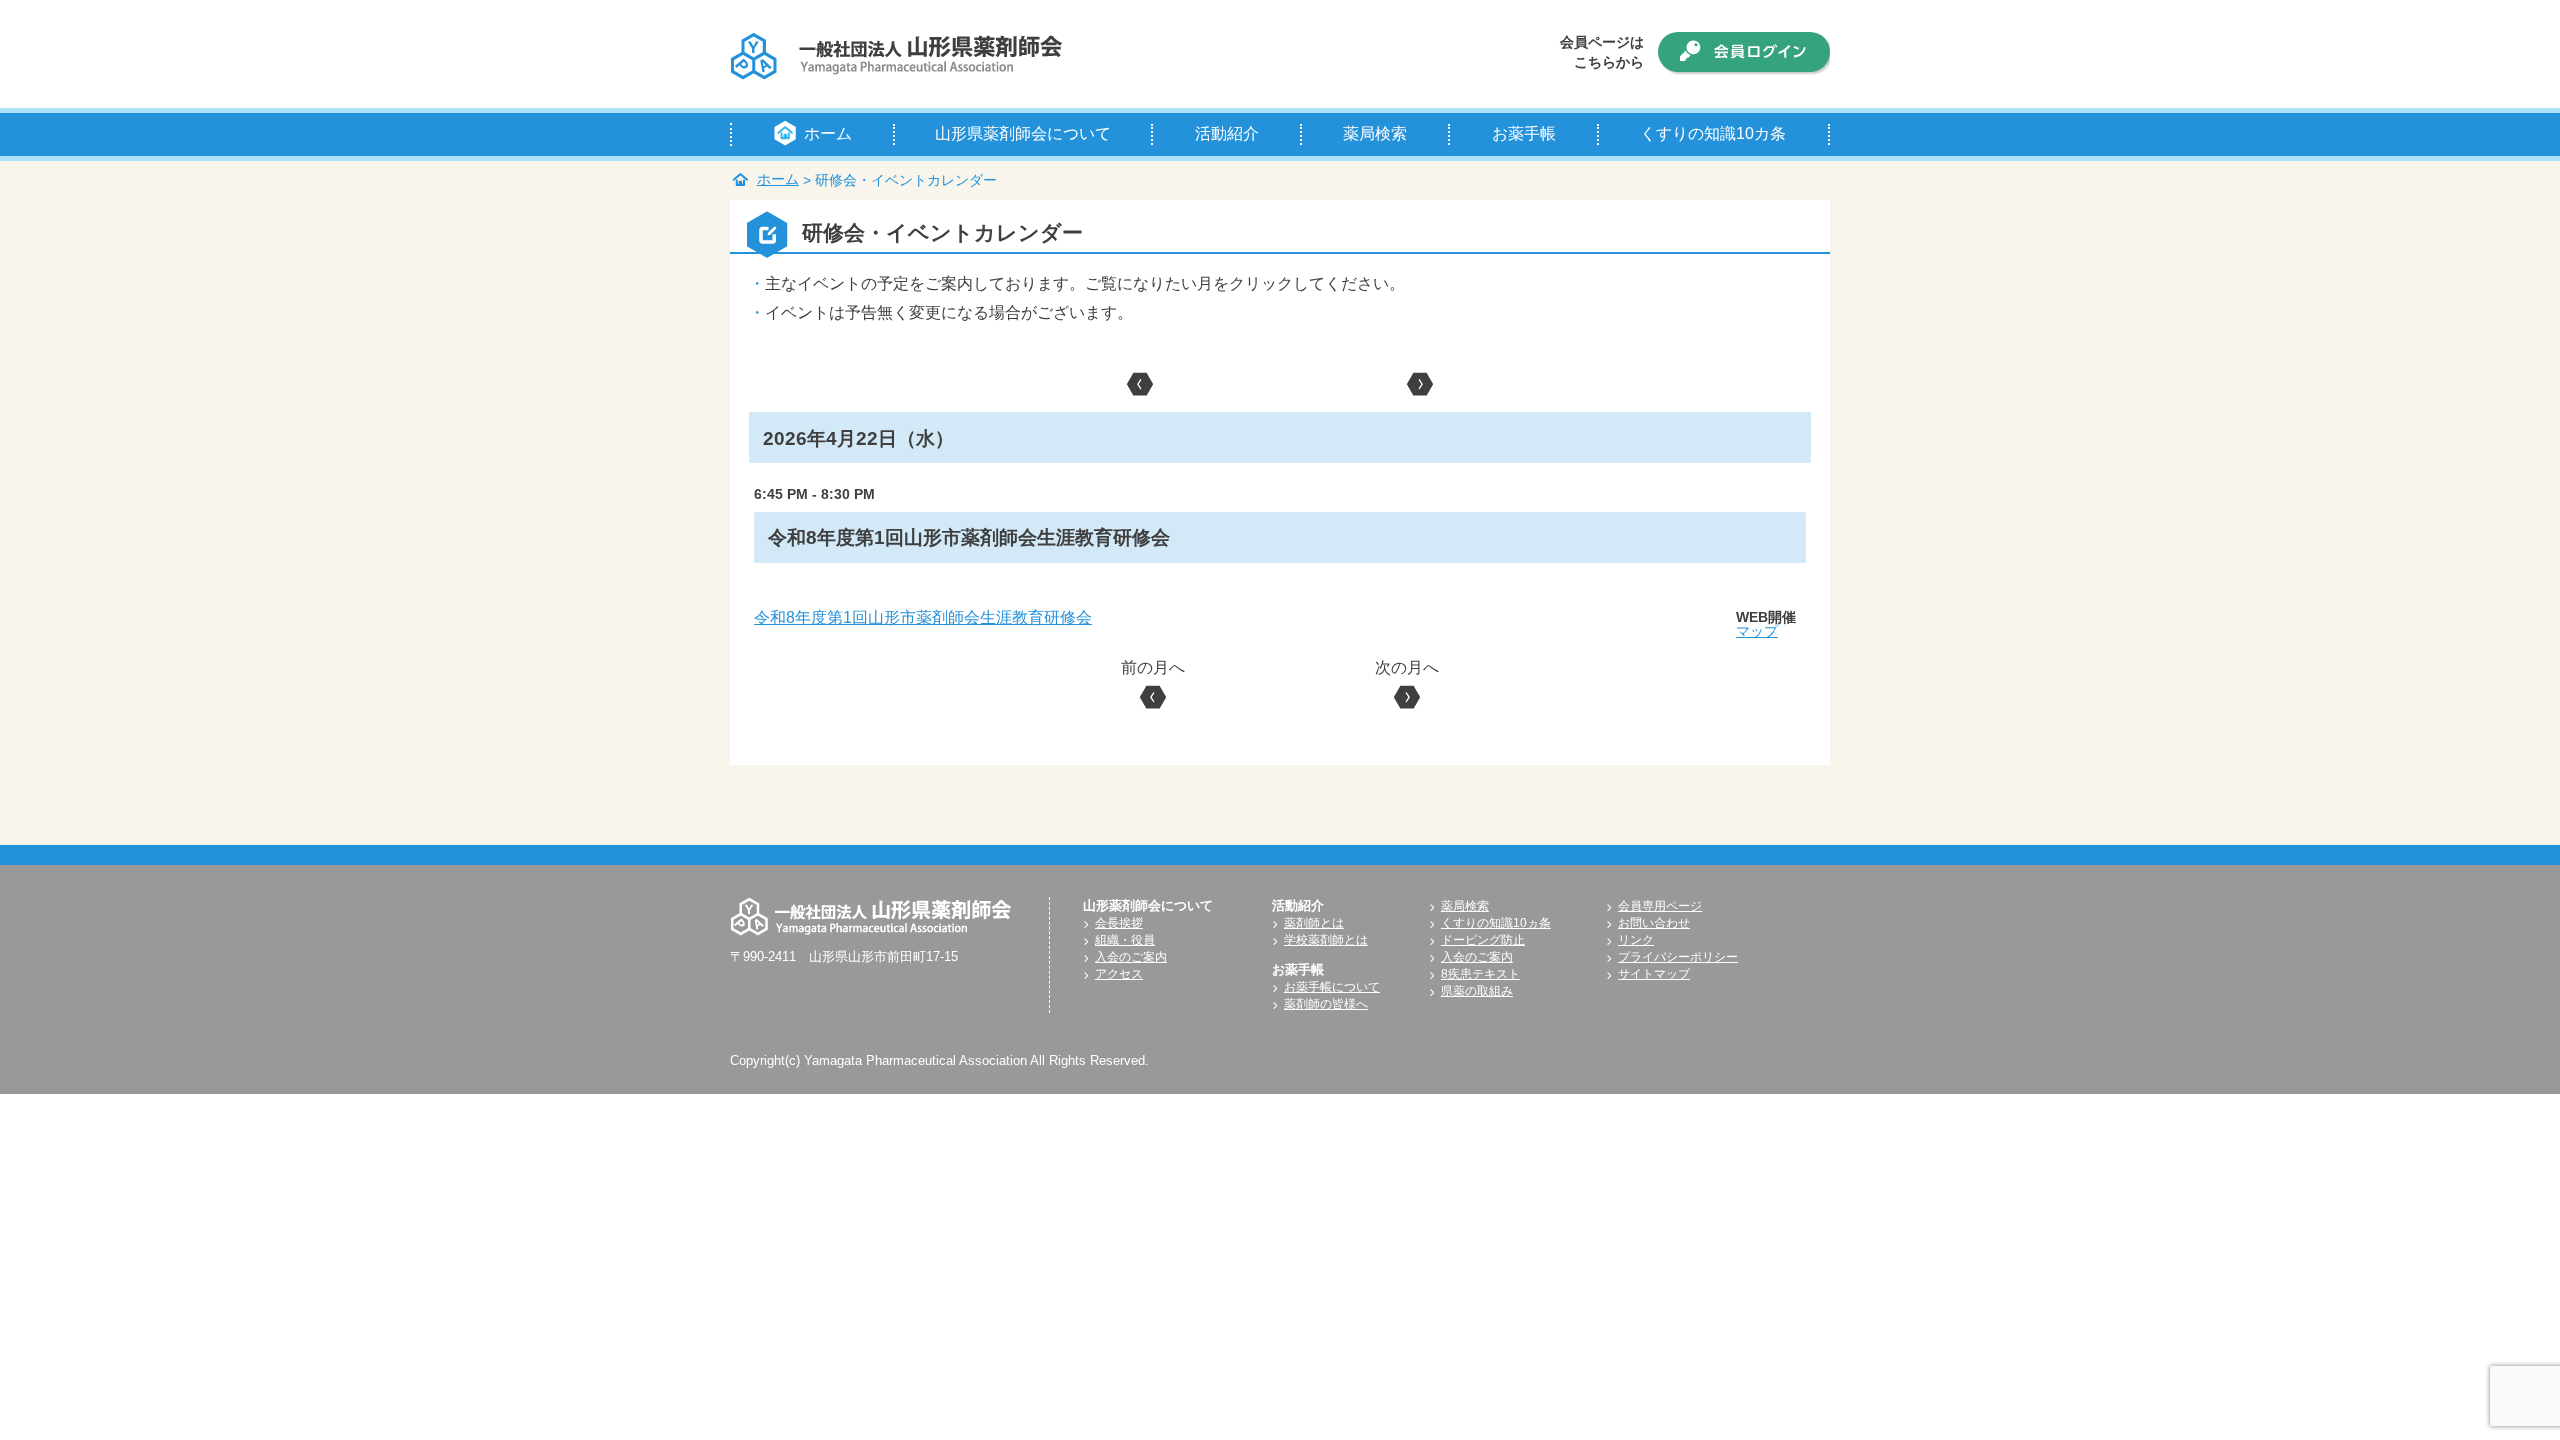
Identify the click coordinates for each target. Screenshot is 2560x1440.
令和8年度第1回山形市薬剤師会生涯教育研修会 (923, 617)
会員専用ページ (1660, 906)
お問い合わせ (1654, 923)
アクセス (1119, 974)
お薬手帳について (1332, 987)
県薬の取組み (1477, 991)
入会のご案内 (1131, 957)
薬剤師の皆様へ (1326, 1004)
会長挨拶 (1119, 923)
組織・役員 (1125, 940)
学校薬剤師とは (1326, 940)
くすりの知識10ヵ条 (1496, 923)
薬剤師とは (1314, 923)
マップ (1757, 631)
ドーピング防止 (1483, 940)
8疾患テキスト (1480, 974)
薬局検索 (1465, 906)
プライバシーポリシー (1678, 957)
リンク (1636, 940)
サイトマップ (1654, 974)
